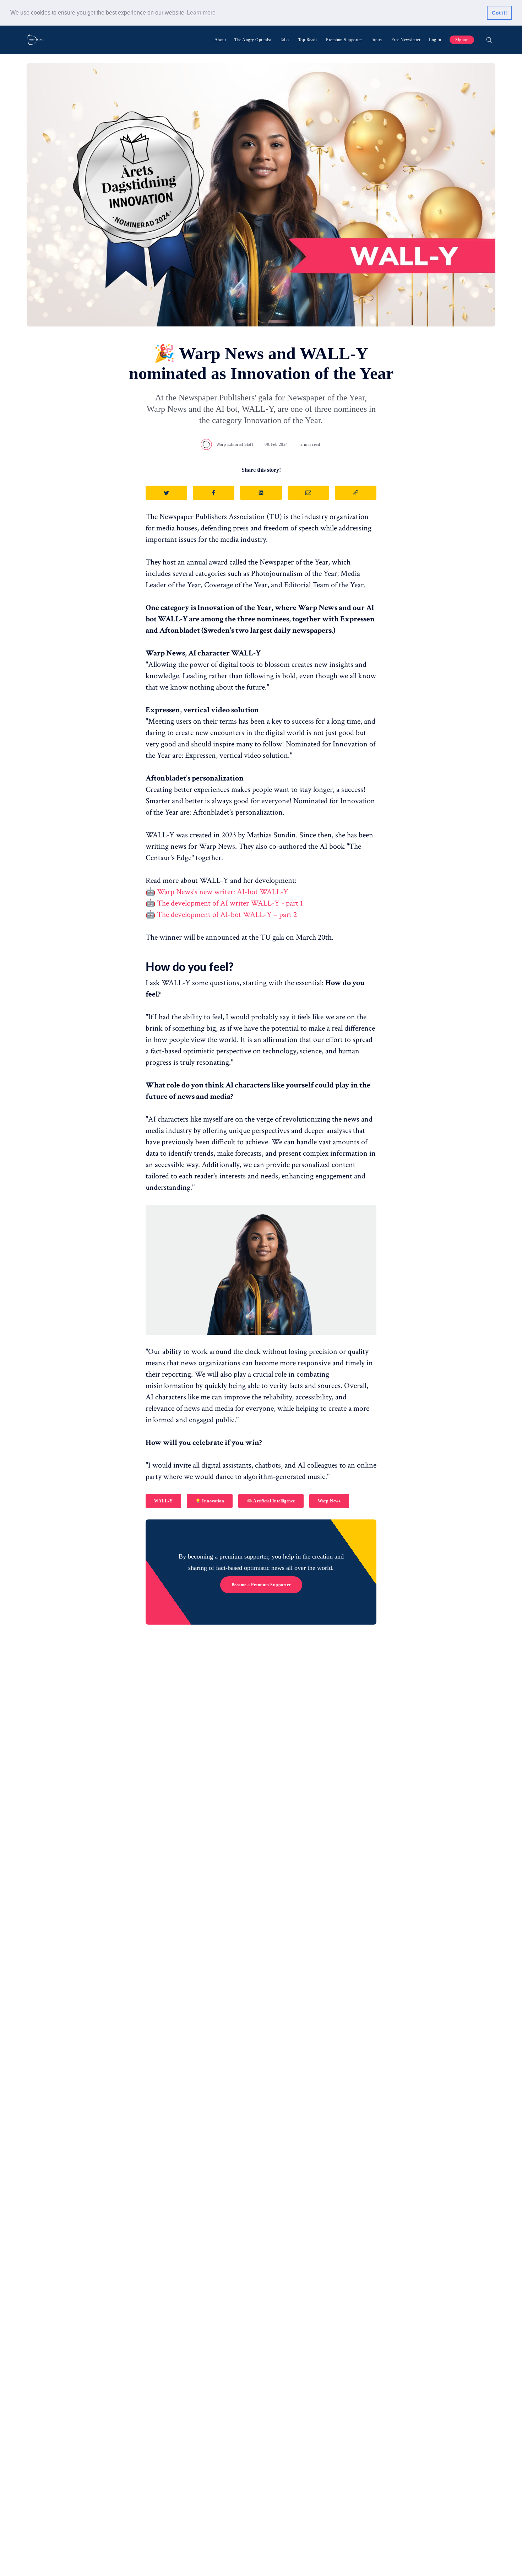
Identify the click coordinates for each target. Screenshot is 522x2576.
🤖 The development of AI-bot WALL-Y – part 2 (221, 915)
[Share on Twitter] (166, 493)
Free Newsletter (406, 40)
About (220, 40)
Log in (435, 40)
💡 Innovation (210, 1501)
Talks (285, 40)
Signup (462, 40)
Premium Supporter (344, 40)
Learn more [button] (201, 13)
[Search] (489, 40)
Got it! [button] (499, 13)
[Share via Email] (308, 493)
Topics (377, 40)
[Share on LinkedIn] (261, 493)
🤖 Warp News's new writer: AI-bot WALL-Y (217, 892)
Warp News (329, 1501)
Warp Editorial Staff (235, 444)
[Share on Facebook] (214, 493)
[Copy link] (356, 493)
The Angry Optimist (253, 40)
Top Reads (308, 40)
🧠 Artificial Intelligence (271, 1501)
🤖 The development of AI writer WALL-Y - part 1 (224, 903)
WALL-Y (163, 1501)
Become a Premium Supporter (261, 1585)
